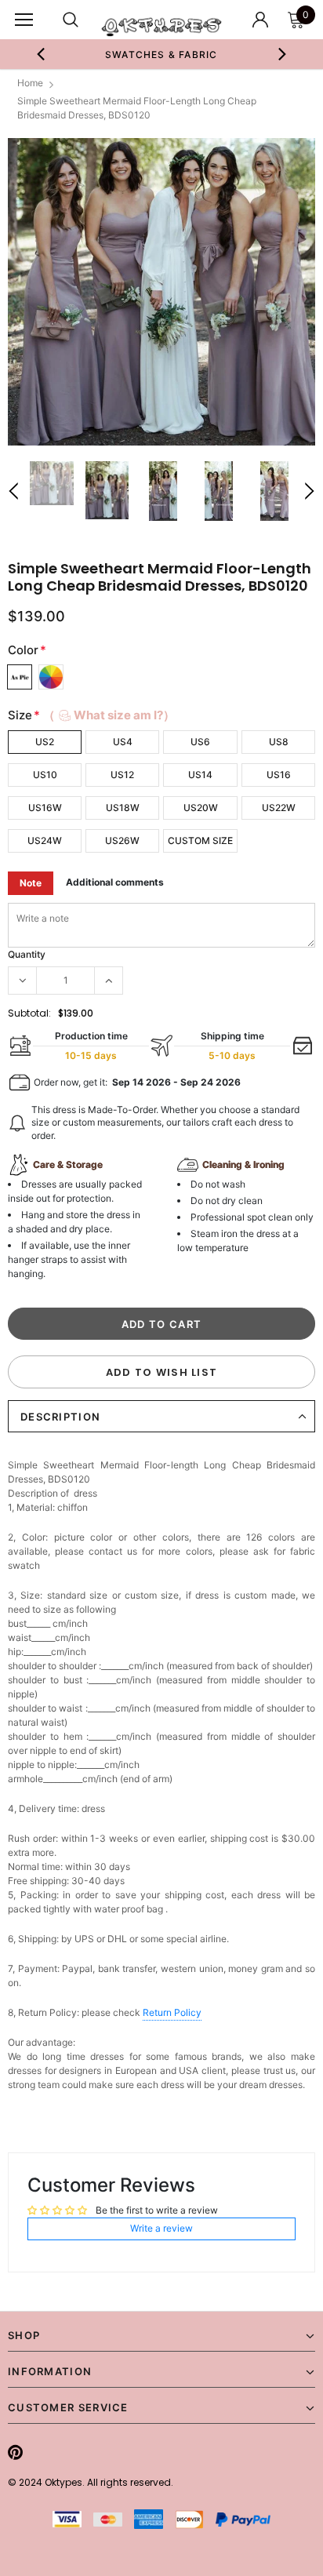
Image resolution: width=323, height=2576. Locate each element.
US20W (201, 808)
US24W (45, 840)
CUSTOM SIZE (200, 840)
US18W (123, 808)
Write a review (161, 2228)
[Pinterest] (15, 2452)
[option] (161, 54)
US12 (122, 775)
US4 (123, 742)
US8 (279, 742)
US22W (279, 808)
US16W (45, 808)
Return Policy (172, 2012)
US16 (279, 775)
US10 (45, 775)
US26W (122, 840)
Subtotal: (29, 1013)
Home (30, 83)
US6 (200, 742)
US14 (200, 775)
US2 (45, 742)
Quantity (27, 954)
